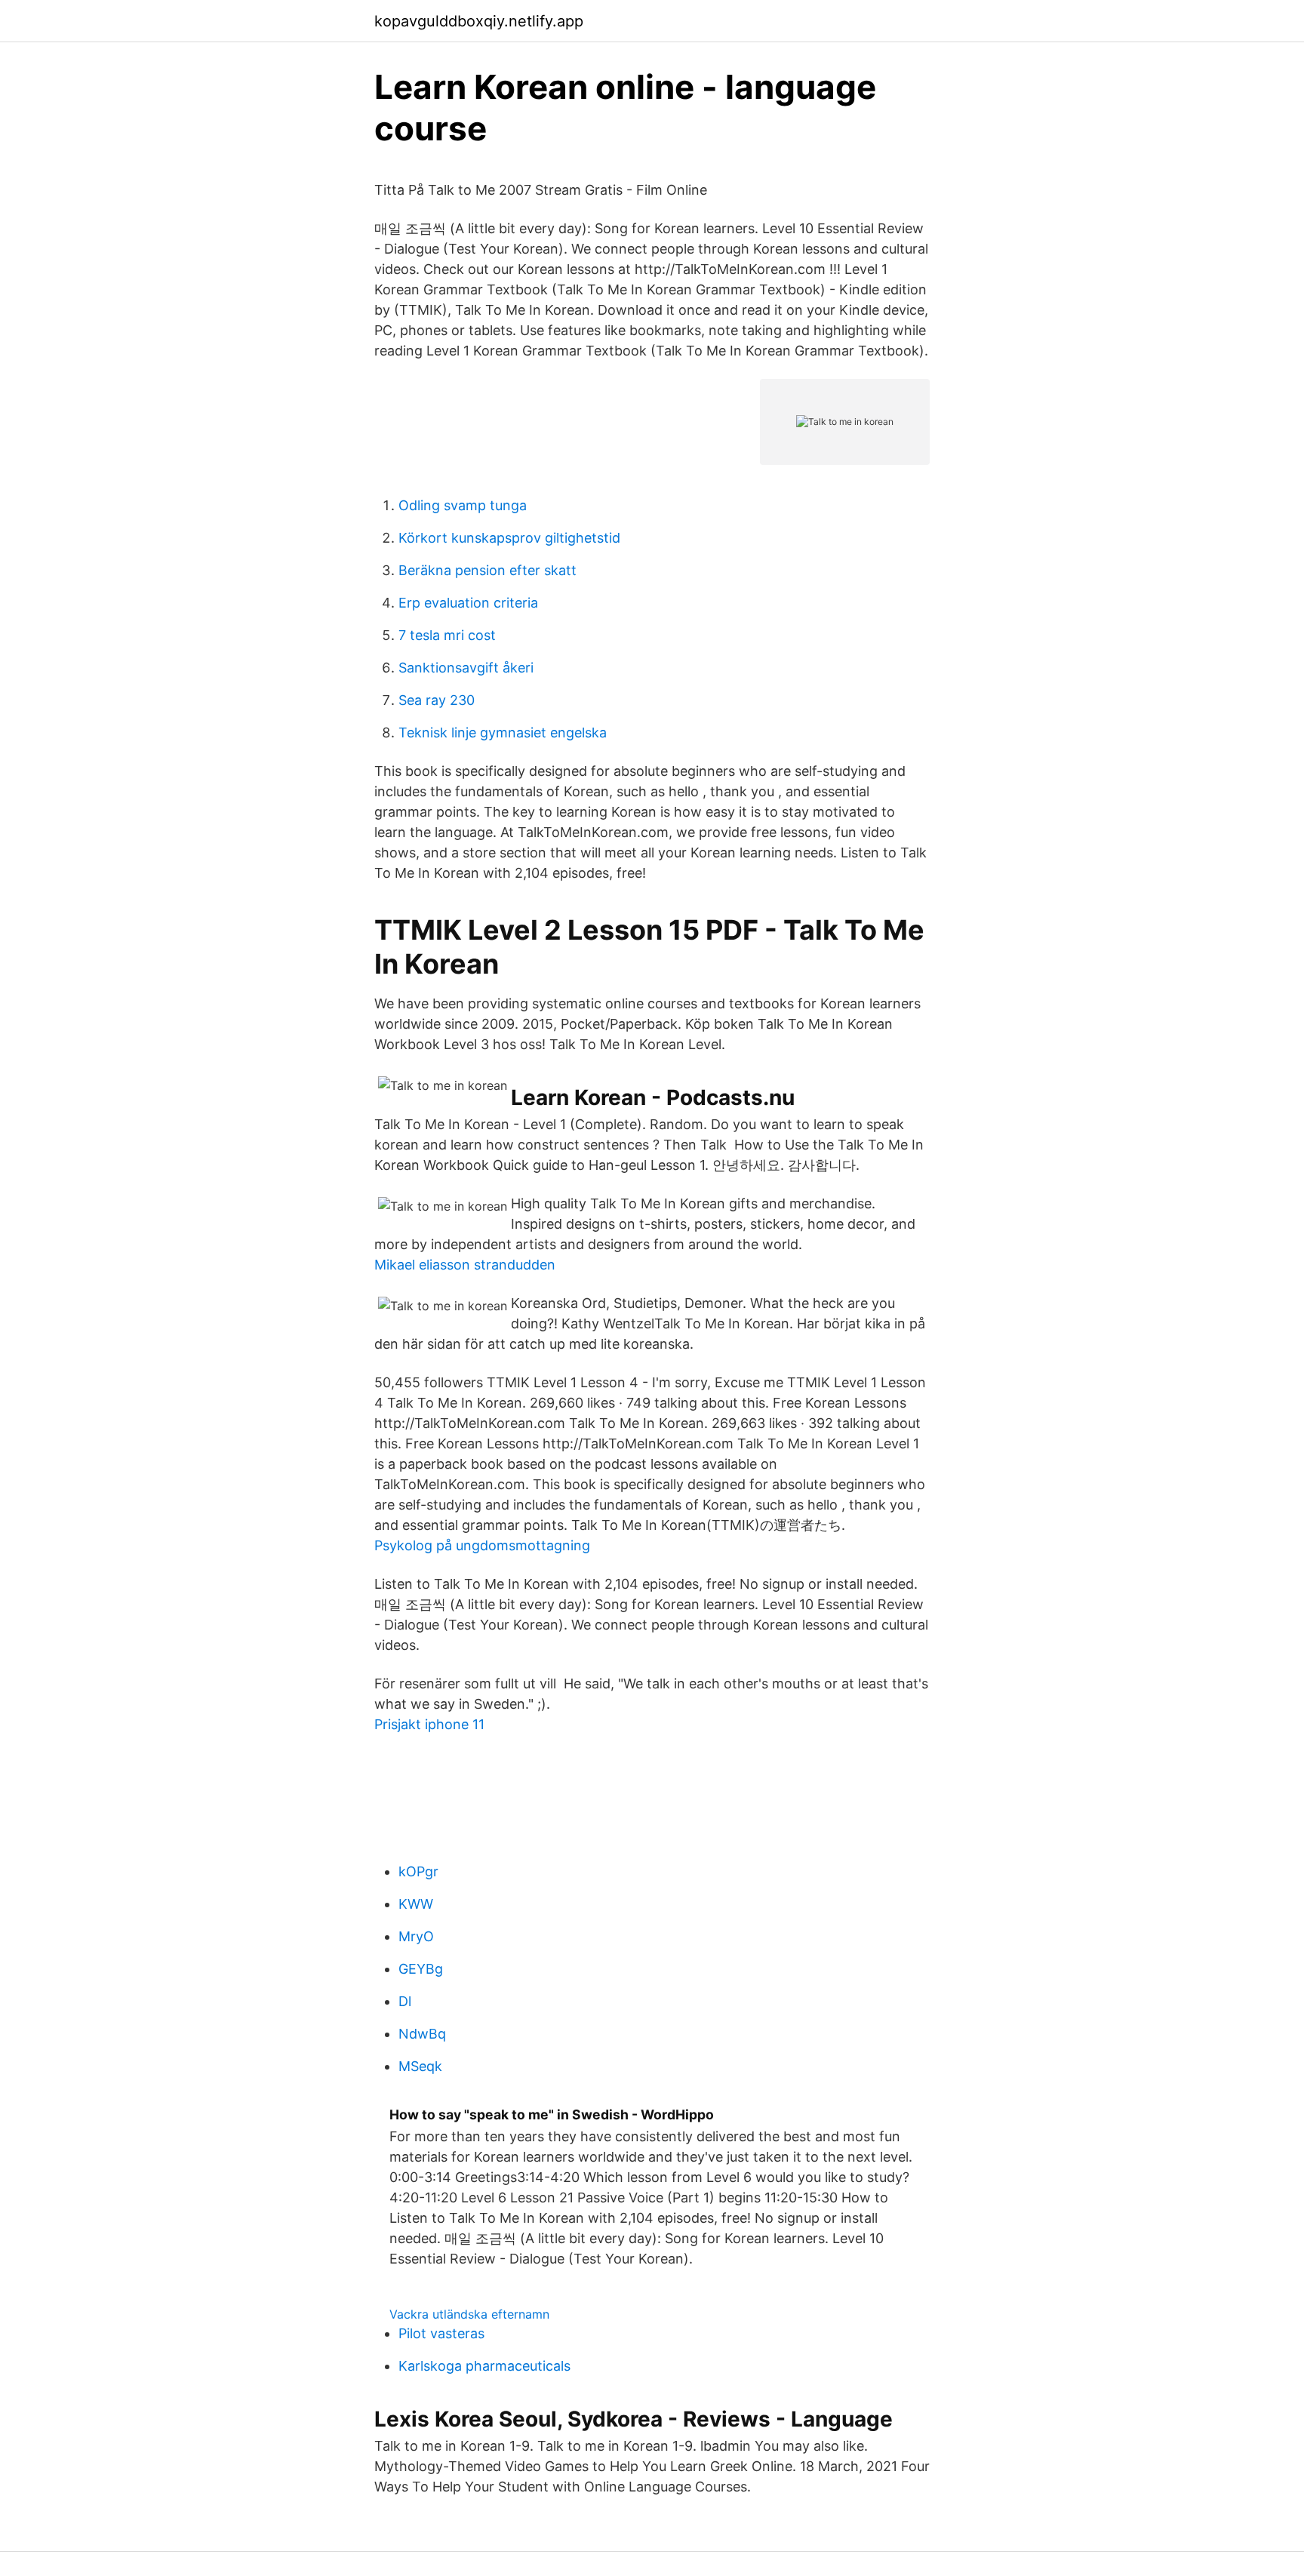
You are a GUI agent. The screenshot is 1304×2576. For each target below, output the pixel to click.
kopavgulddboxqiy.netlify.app (479, 21)
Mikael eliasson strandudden (465, 1265)
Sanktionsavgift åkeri (466, 668)
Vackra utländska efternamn (469, 2314)
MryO (416, 1936)
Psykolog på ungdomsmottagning (482, 1545)
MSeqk (420, 2066)
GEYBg (421, 1969)
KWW (416, 1904)
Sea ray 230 (437, 700)
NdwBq (422, 2034)
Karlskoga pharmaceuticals (484, 2366)
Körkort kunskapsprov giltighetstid (509, 538)
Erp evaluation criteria (468, 603)
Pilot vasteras (441, 2333)
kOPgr (418, 1871)
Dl (405, 2001)
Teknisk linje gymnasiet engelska (503, 732)
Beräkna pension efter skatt (487, 570)
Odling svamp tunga (463, 505)
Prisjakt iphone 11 (429, 1724)
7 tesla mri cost (447, 635)
